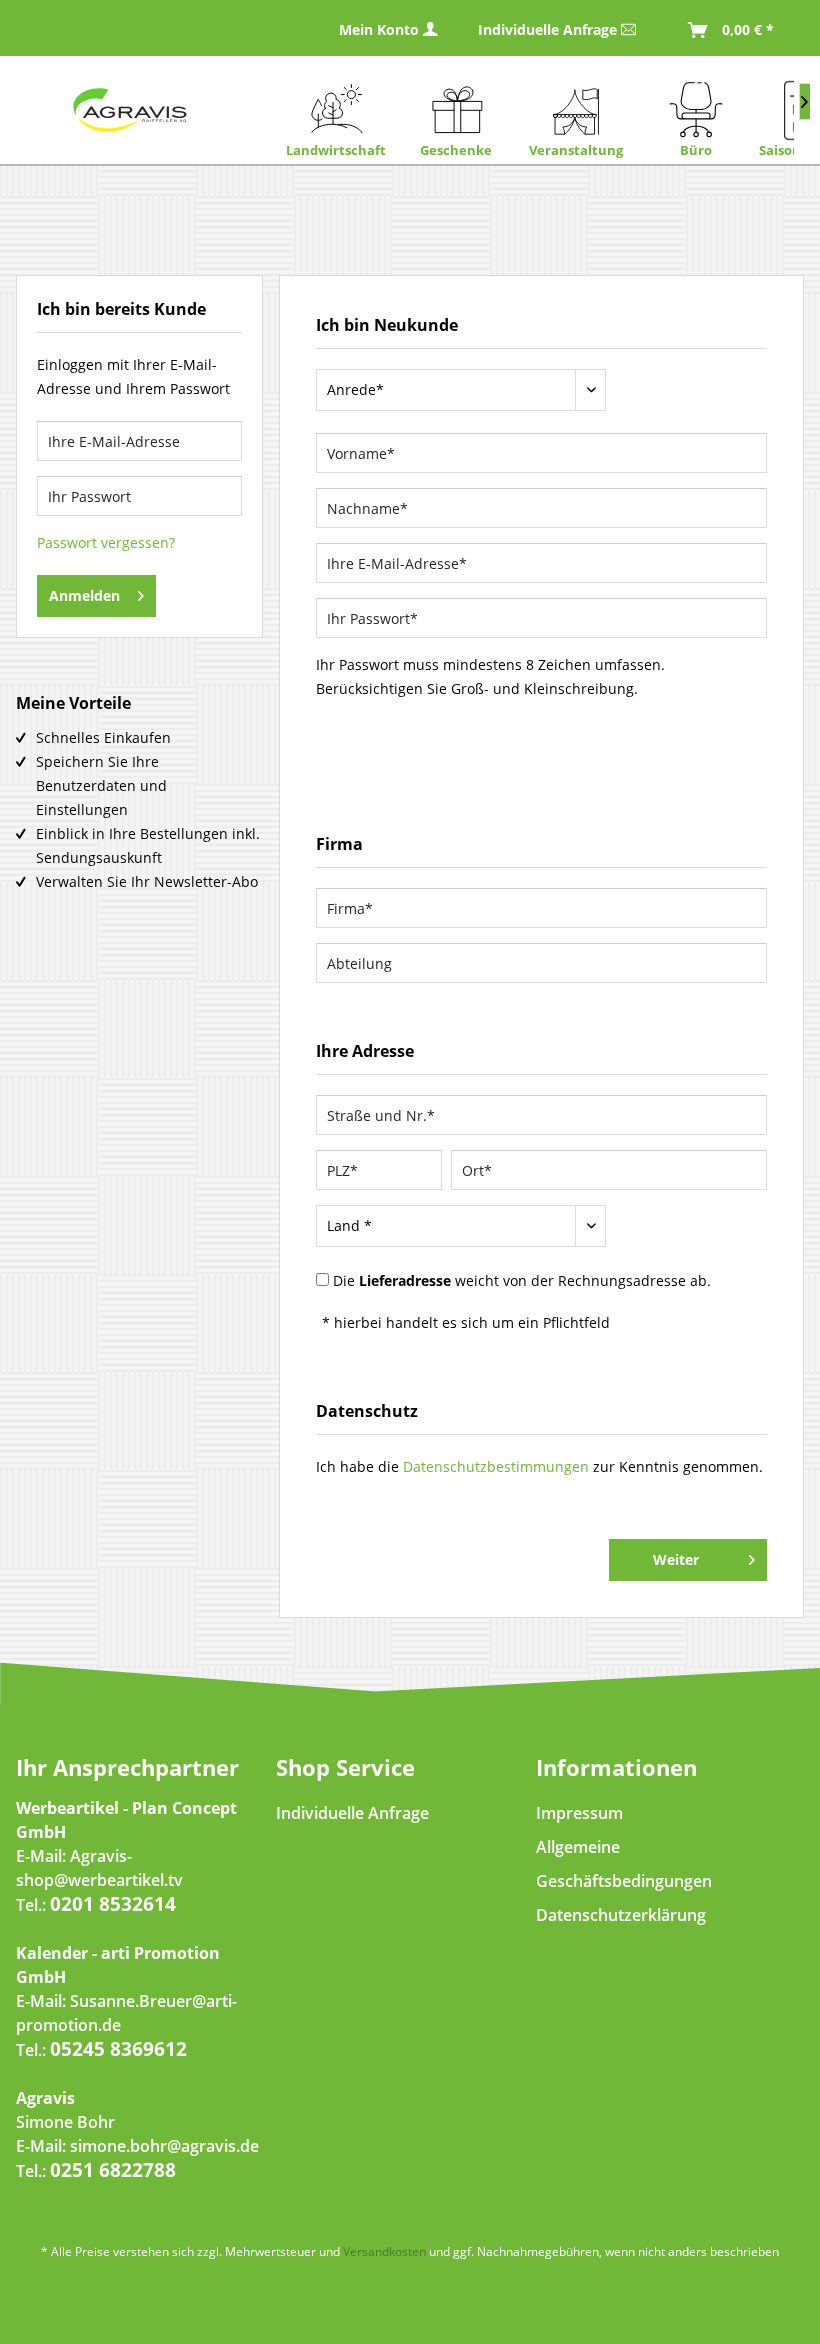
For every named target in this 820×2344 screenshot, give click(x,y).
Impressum (579, 1813)
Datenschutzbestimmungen (496, 1466)
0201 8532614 (113, 1904)
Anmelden (84, 595)
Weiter (676, 1559)
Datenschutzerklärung (621, 1915)
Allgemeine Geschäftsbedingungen (624, 1864)
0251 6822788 (113, 2170)
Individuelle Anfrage (549, 29)
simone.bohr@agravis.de (164, 2146)
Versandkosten (384, 2251)
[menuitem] (725, 28)
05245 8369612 (118, 2049)
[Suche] (682, 86)
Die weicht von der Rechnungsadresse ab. (522, 1280)
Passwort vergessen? (106, 542)
